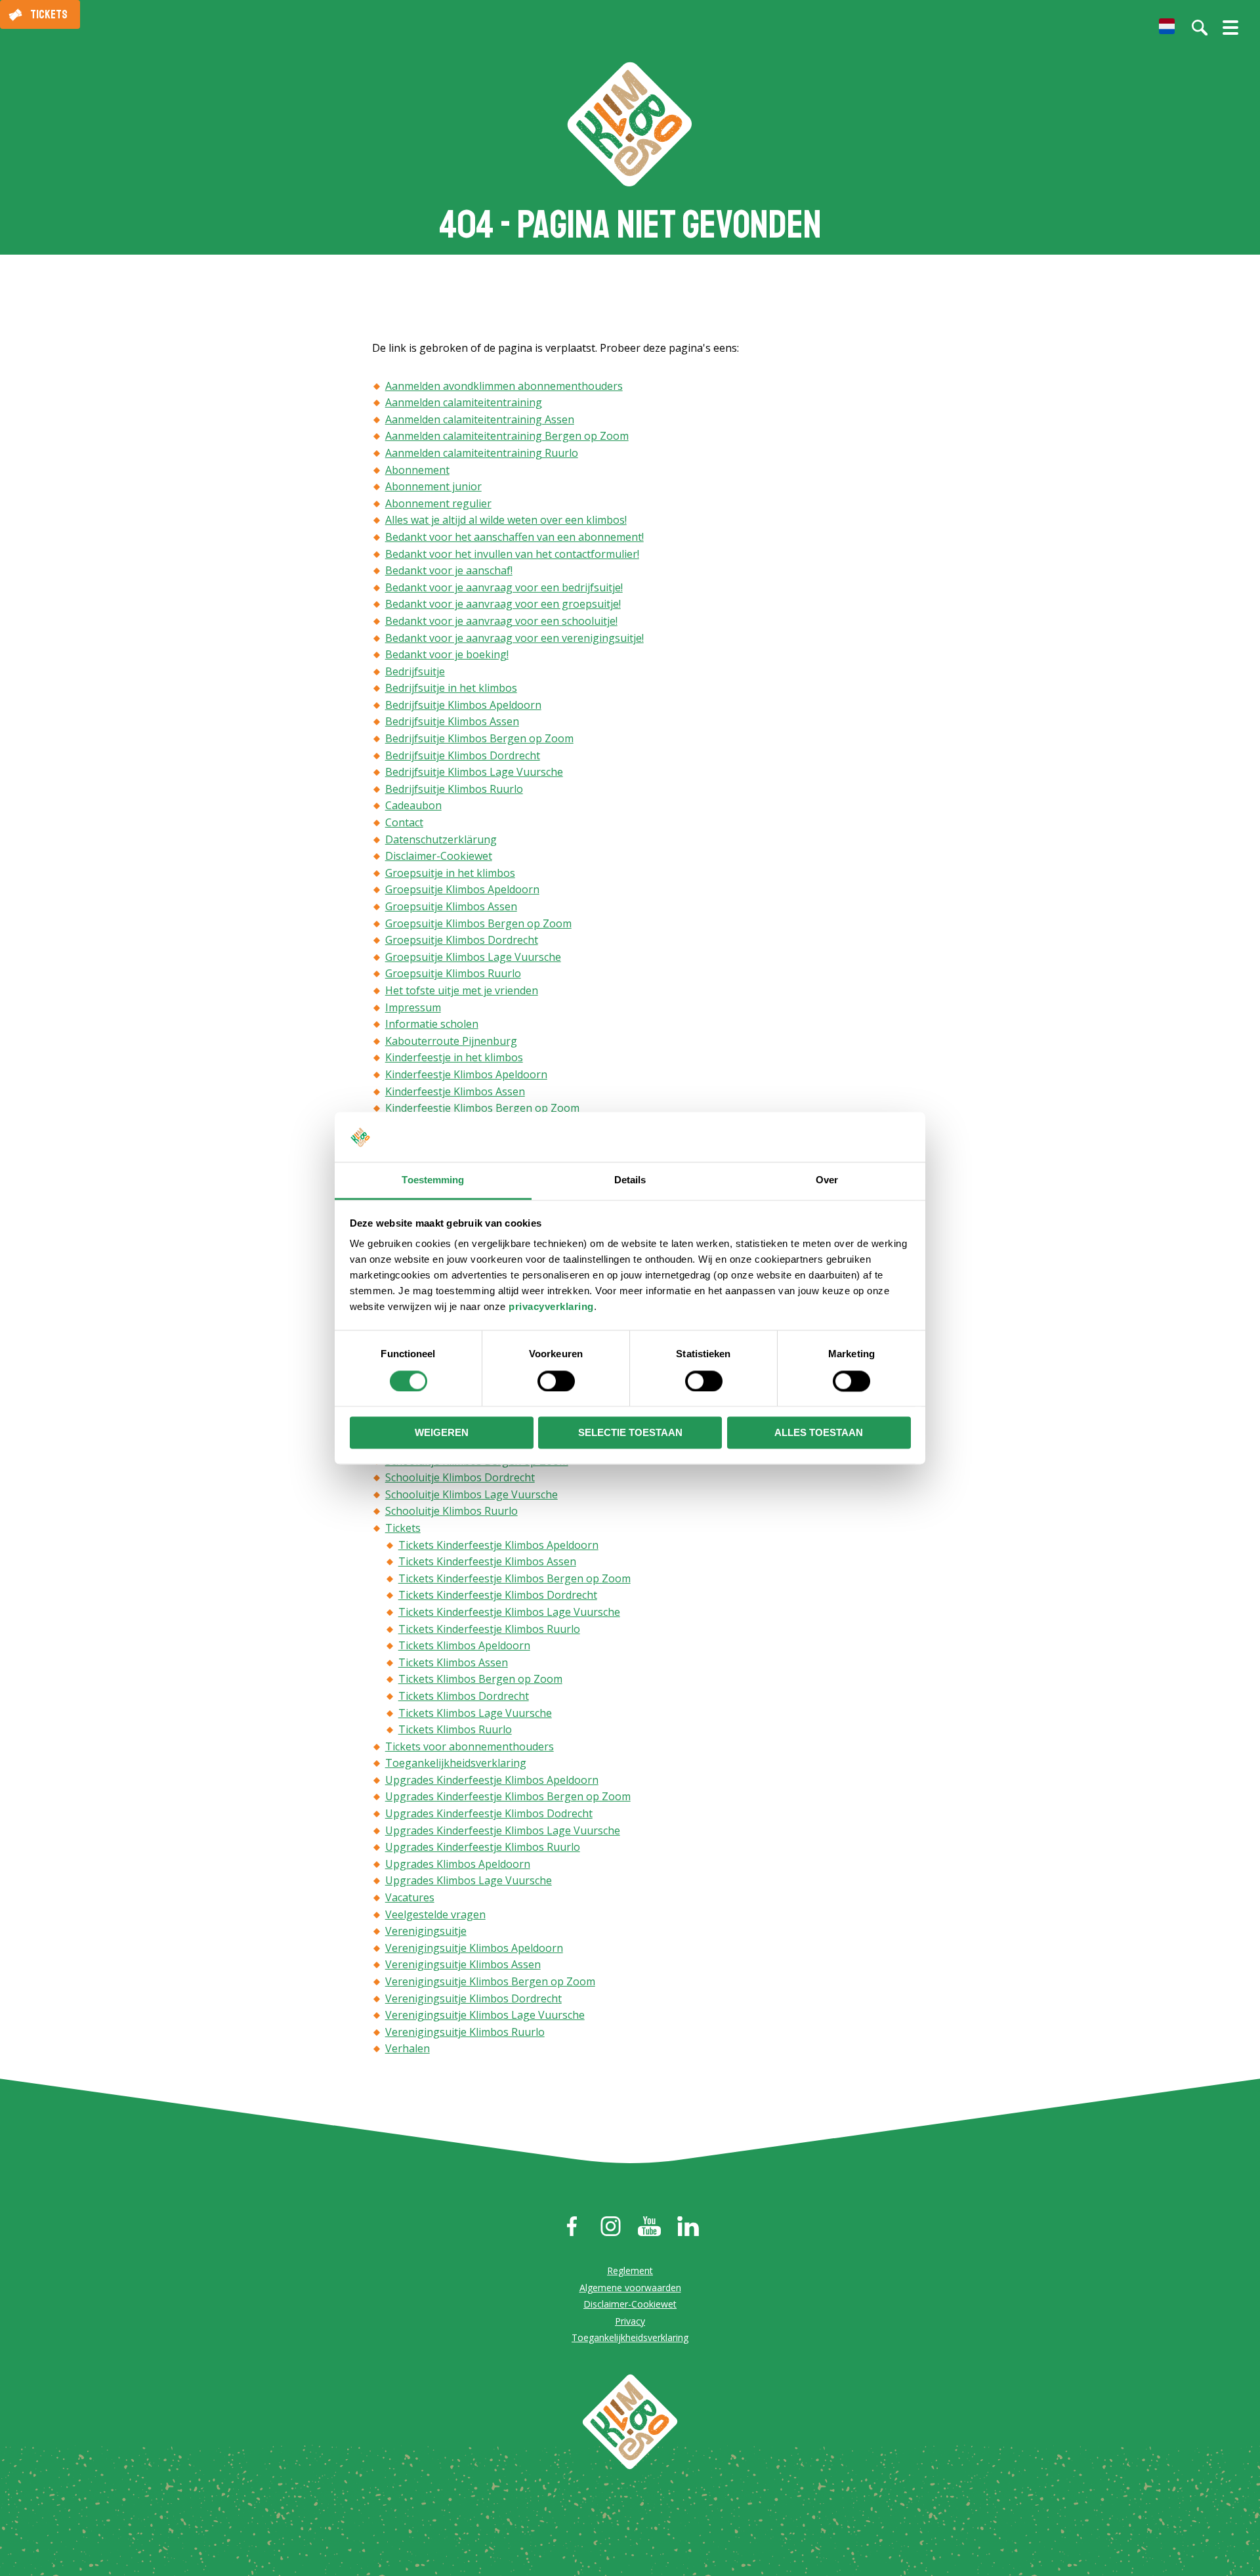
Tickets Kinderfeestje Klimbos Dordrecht (498, 1595)
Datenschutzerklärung (441, 839)
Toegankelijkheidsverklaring (456, 1763)
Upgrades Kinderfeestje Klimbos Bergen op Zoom (508, 1796)
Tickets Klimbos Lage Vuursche (475, 1713)
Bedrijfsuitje (415, 671)
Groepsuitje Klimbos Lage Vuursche (473, 957)
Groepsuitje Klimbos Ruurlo (453, 973)
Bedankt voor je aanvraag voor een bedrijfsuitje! (504, 587)
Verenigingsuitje (426, 1931)
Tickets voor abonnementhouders (470, 1746)
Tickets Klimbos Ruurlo (455, 1729)
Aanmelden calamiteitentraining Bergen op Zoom (507, 436)
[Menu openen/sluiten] (1230, 33)
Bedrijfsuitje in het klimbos (451, 688)
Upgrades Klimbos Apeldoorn (458, 1864)
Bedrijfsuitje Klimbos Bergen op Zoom (479, 738)
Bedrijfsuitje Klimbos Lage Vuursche (474, 772)
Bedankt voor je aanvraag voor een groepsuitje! (503, 604)
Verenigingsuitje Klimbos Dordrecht (473, 1998)
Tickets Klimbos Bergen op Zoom (480, 1679)
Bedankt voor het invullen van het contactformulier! (512, 554)
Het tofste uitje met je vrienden (462, 990)
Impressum (413, 1007)
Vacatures (410, 1897)
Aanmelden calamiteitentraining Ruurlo (482, 453)
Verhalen (408, 2048)
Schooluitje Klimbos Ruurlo (451, 1511)
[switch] (556, 1381)
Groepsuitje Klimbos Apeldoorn (462, 889)
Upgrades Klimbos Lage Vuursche (469, 1880)
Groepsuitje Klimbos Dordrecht (462, 940)
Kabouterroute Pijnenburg (451, 1041)
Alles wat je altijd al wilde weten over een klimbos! (506, 520)
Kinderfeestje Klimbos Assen (455, 1091)
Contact (404, 822)
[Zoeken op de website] (1200, 28)
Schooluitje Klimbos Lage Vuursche (472, 1494)
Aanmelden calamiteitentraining (464, 402)
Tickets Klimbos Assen (453, 1662)
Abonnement (417, 470)
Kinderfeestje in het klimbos (454, 1057)
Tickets (49, 14)
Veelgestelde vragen (435, 1914)
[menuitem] (1167, 26)
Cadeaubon (413, 805)
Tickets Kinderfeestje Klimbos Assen (487, 1561)
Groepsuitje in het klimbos (450, 873)
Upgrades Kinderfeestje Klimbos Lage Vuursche (503, 1830)
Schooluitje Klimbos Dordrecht (460, 1477)
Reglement (630, 2270)
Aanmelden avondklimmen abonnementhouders (504, 386)
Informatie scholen (432, 1024)
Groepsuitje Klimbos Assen (451, 906)
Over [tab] (827, 1180)
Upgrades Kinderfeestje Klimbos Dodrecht (489, 1813)
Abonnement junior (433, 486)
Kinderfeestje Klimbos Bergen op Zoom (482, 1108)
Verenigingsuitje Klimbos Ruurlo (465, 2032)
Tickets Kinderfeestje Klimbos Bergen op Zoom (514, 1578)
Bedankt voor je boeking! (447, 654)
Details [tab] (630, 1180)
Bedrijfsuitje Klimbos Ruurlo (454, 789)
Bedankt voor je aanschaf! (449, 570)
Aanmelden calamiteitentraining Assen (480, 419)
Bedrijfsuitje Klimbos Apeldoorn (463, 705)
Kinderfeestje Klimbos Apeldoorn (466, 1074)
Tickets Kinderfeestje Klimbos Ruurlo (489, 1629)
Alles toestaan (819, 1433)
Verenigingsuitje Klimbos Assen (463, 1964)
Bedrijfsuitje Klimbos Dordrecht (463, 755)
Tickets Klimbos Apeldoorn (464, 1645)
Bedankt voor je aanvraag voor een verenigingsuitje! (514, 638)
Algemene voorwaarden (630, 2288)
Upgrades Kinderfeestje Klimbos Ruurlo (483, 1847)
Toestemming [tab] (433, 1180)
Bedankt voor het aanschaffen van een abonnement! (514, 537)
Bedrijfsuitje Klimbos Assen (452, 721)
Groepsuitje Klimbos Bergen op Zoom (478, 923)
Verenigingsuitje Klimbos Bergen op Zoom (490, 1981)
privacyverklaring (551, 1307)
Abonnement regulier (438, 503)
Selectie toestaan (630, 1433)
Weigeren (442, 1433)
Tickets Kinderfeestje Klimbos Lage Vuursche (509, 1612)
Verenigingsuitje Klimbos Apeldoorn (474, 1948)
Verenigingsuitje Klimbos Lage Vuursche (485, 2015)
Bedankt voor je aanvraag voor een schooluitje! (501, 621)
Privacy (630, 2321)
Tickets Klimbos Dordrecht (464, 1696)
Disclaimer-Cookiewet (439, 856)
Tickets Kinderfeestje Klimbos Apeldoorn (498, 1545)
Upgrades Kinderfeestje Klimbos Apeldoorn (492, 1780)
